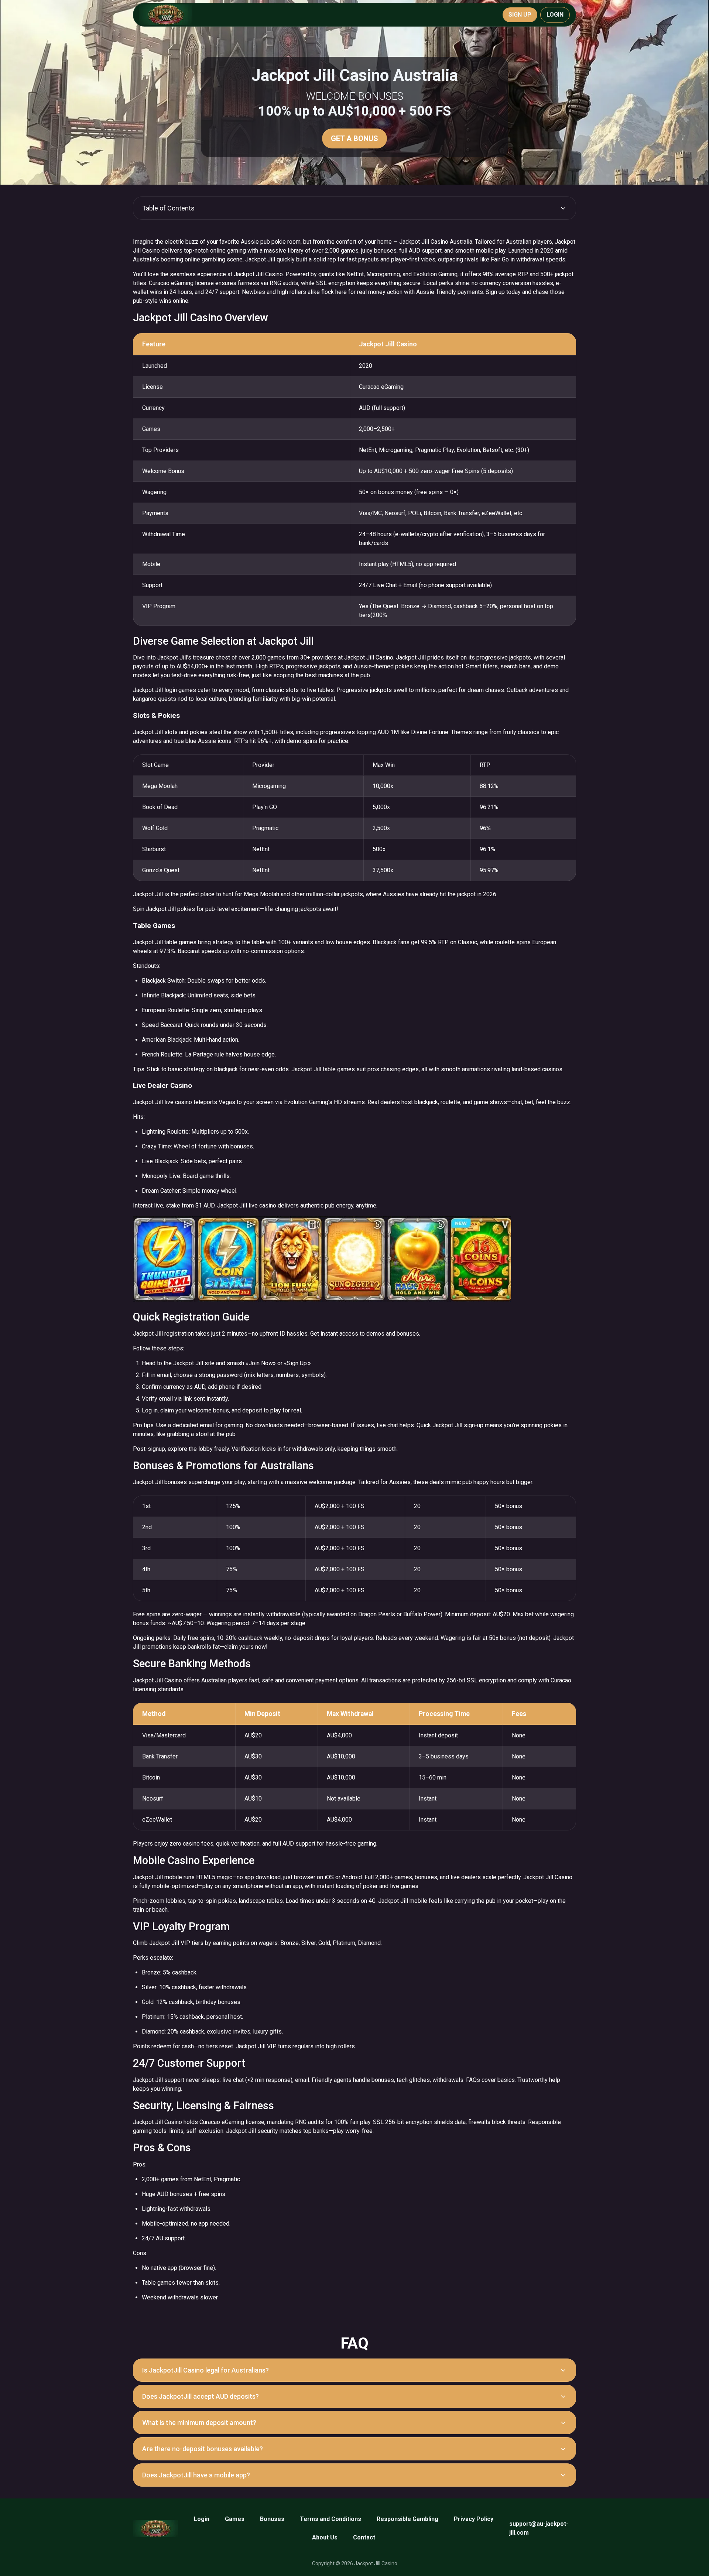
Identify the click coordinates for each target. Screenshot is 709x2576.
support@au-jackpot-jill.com (539, 2528)
